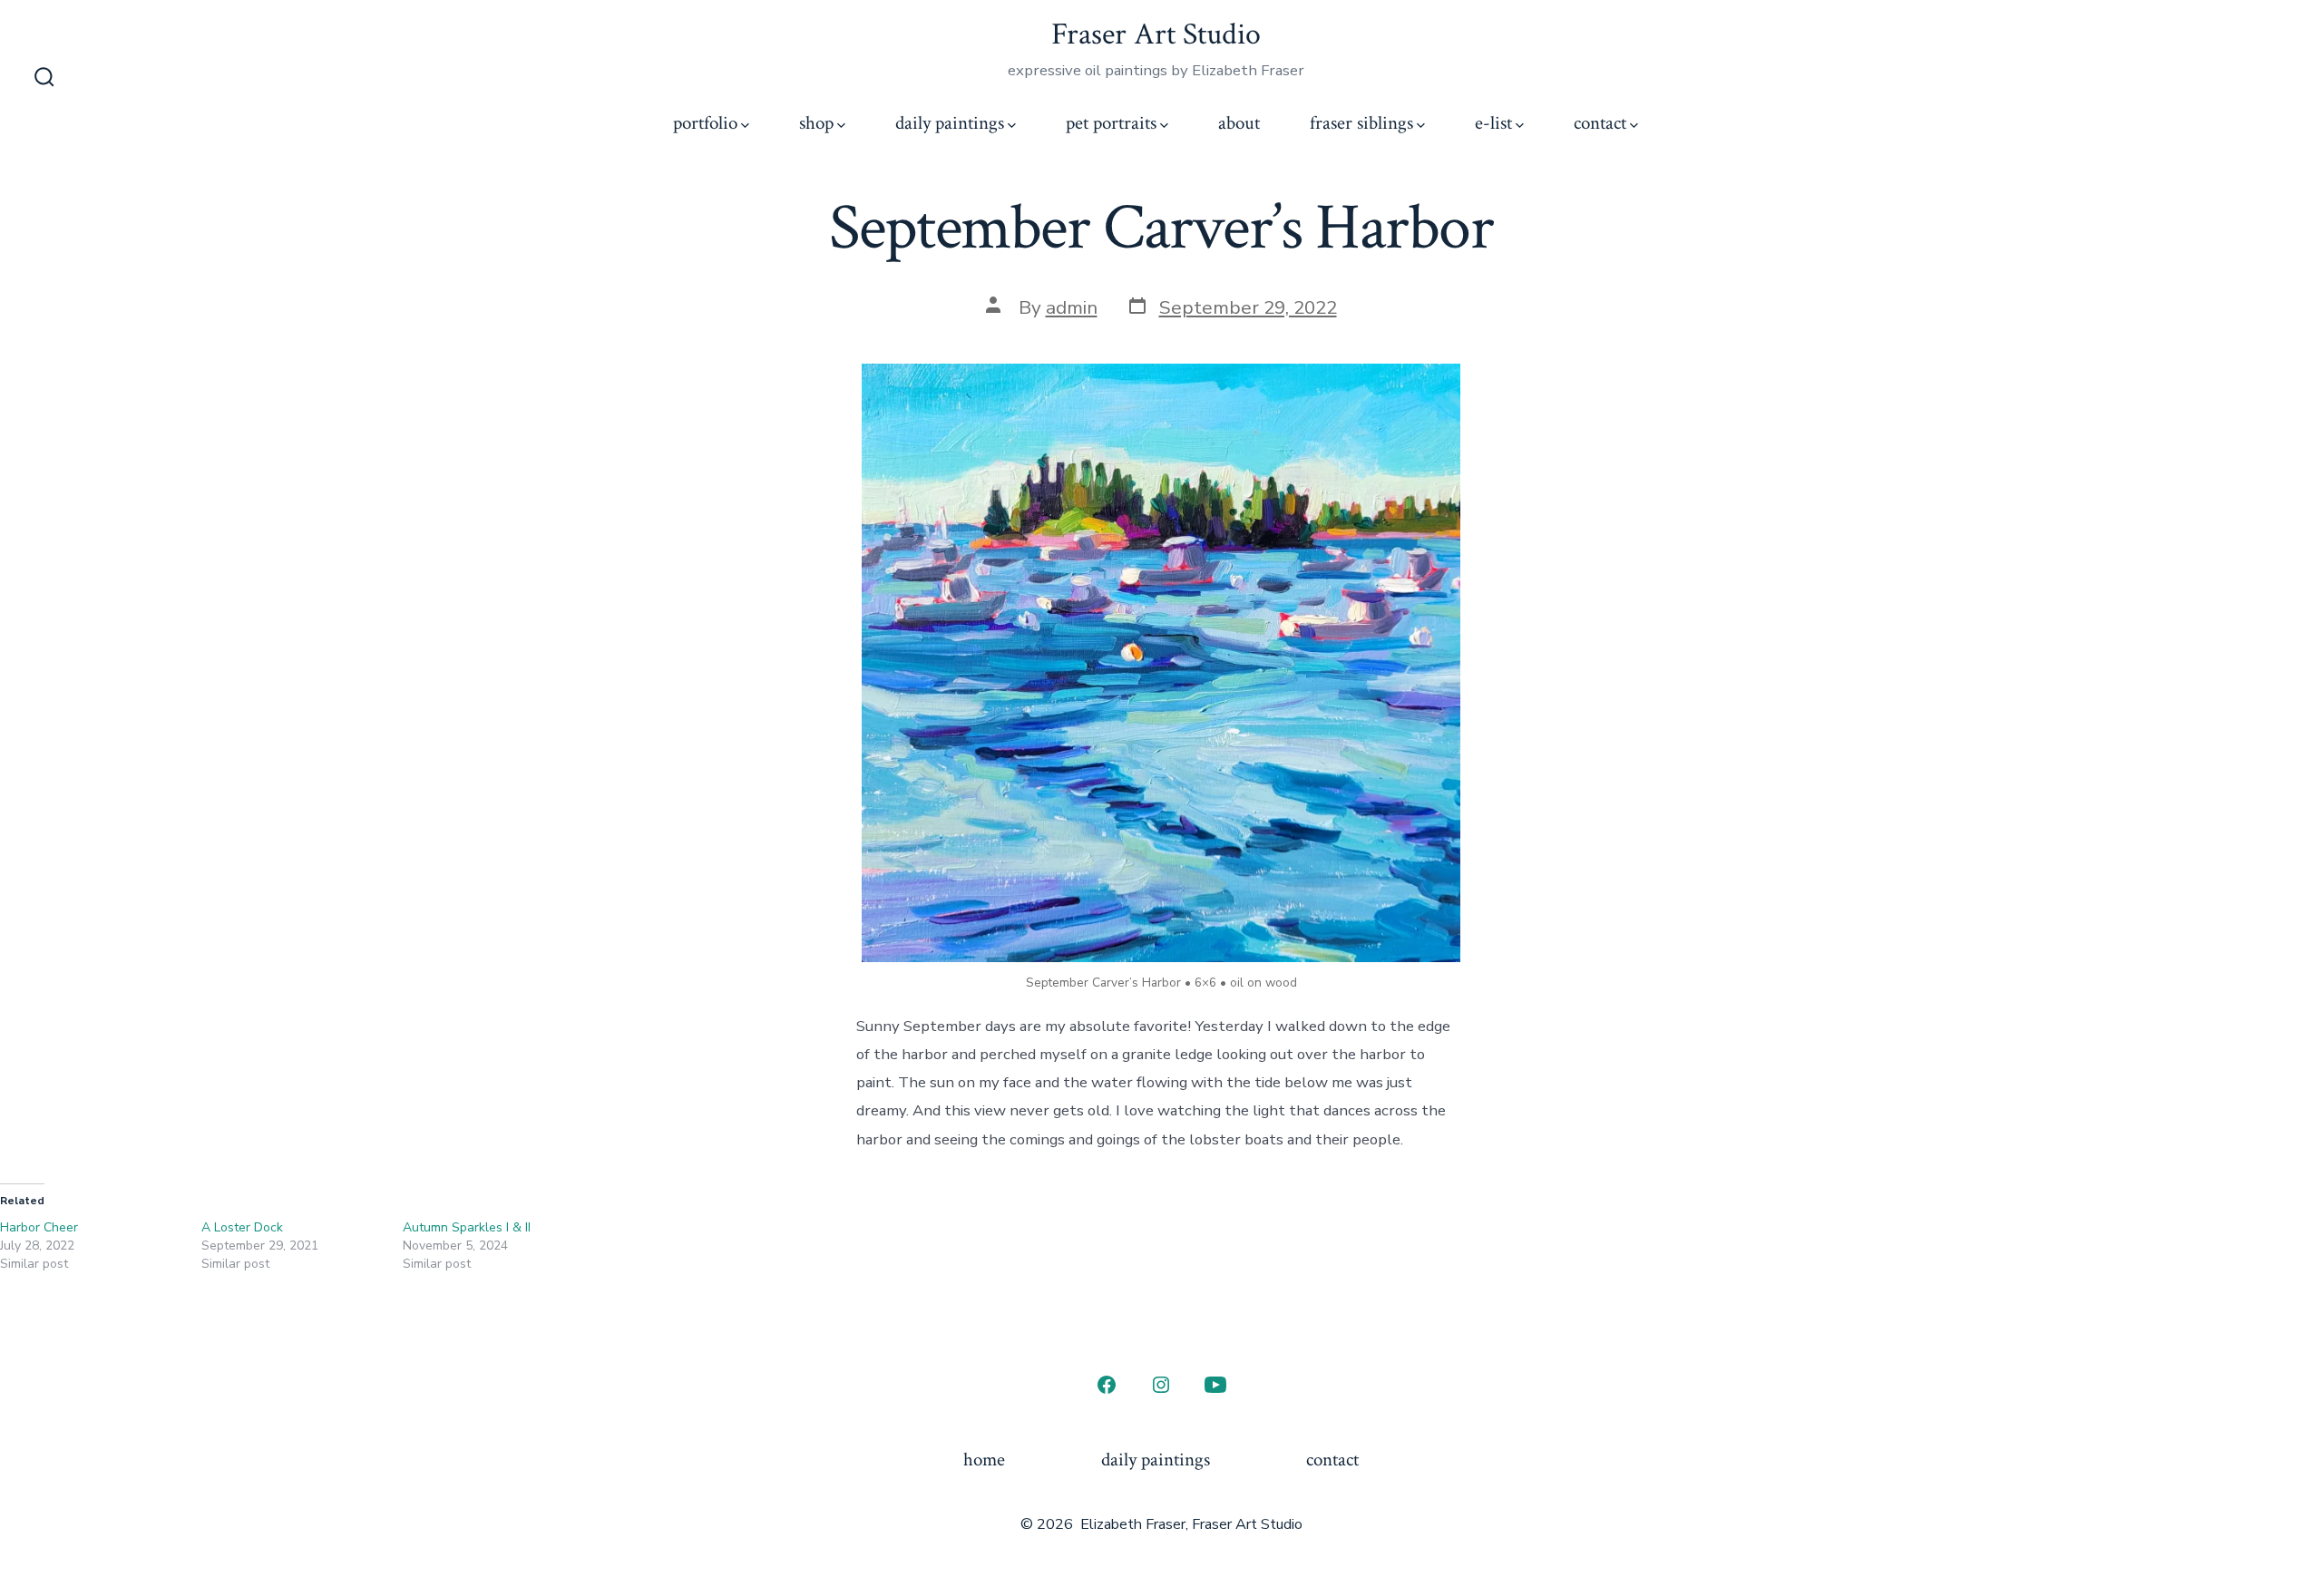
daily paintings (950, 123)
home (984, 1460)
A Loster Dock (242, 1227)
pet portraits (1111, 123)
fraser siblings (1361, 123)
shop (816, 123)
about (1239, 123)
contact (1600, 123)
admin (1072, 307)
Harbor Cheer (39, 1227)
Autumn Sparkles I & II (467, 1227)
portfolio (705, 123)
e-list (1493, 123)
